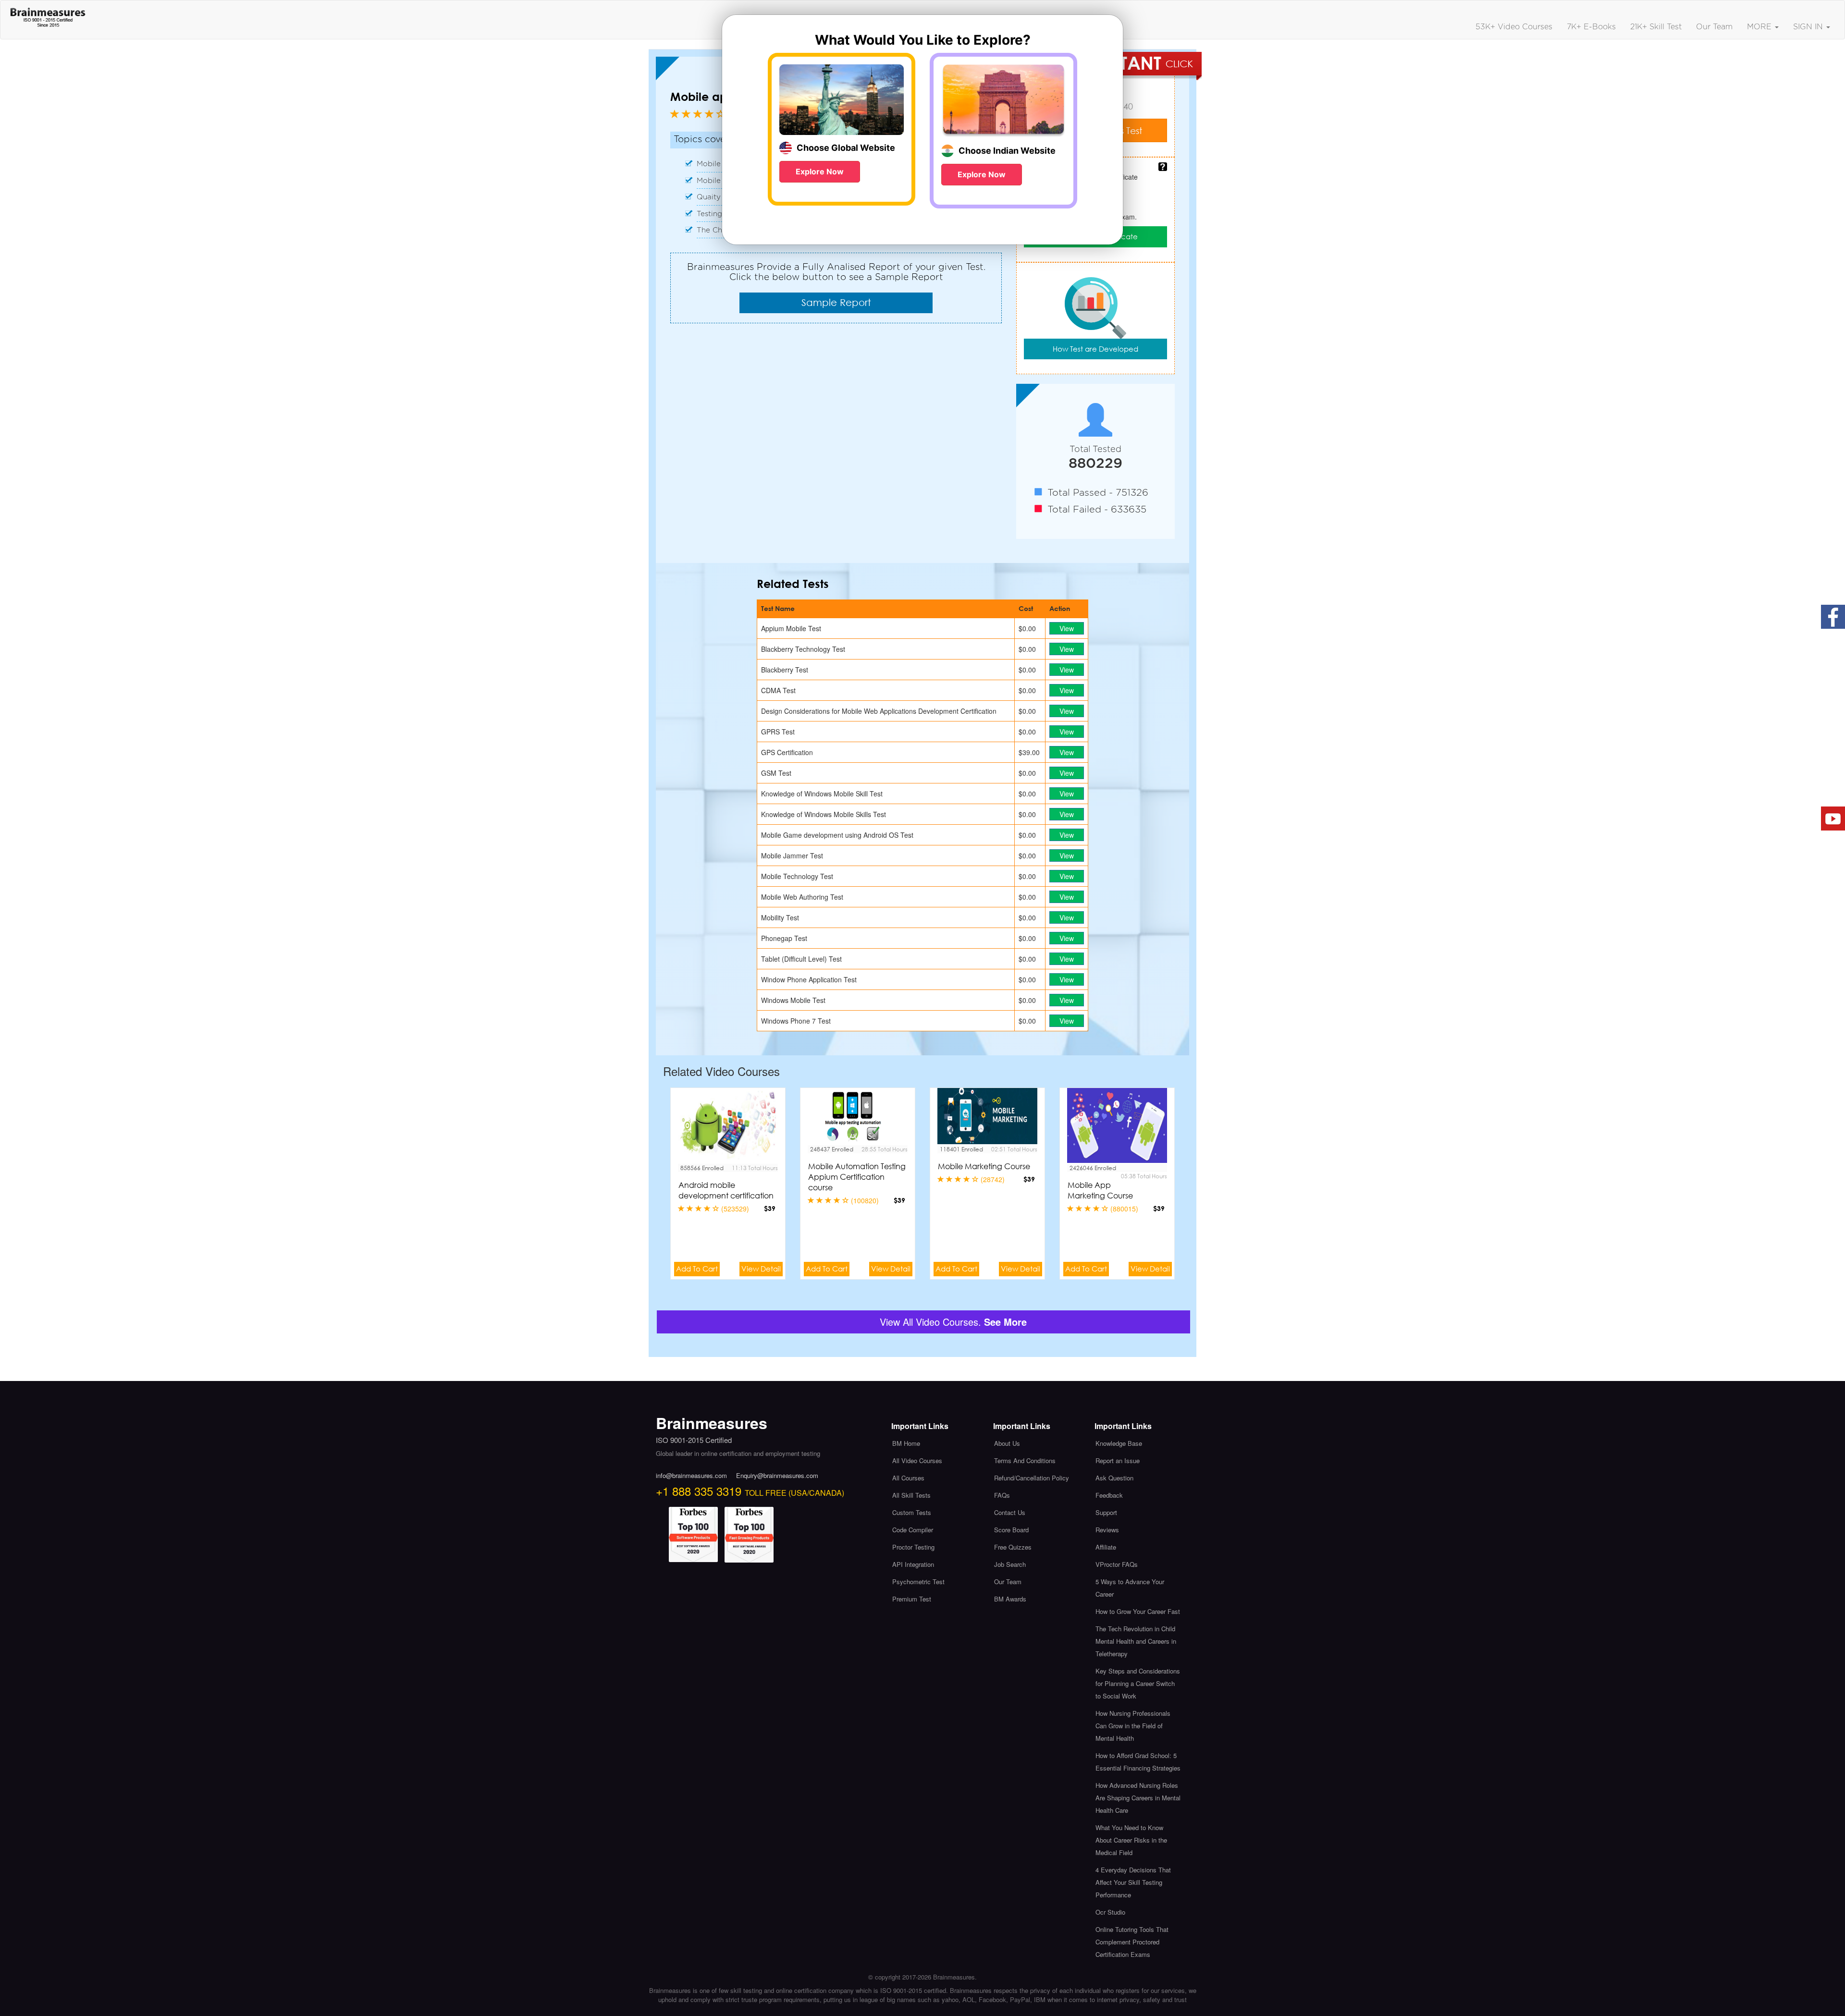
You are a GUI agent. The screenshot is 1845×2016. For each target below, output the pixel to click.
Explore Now (820, 171)
